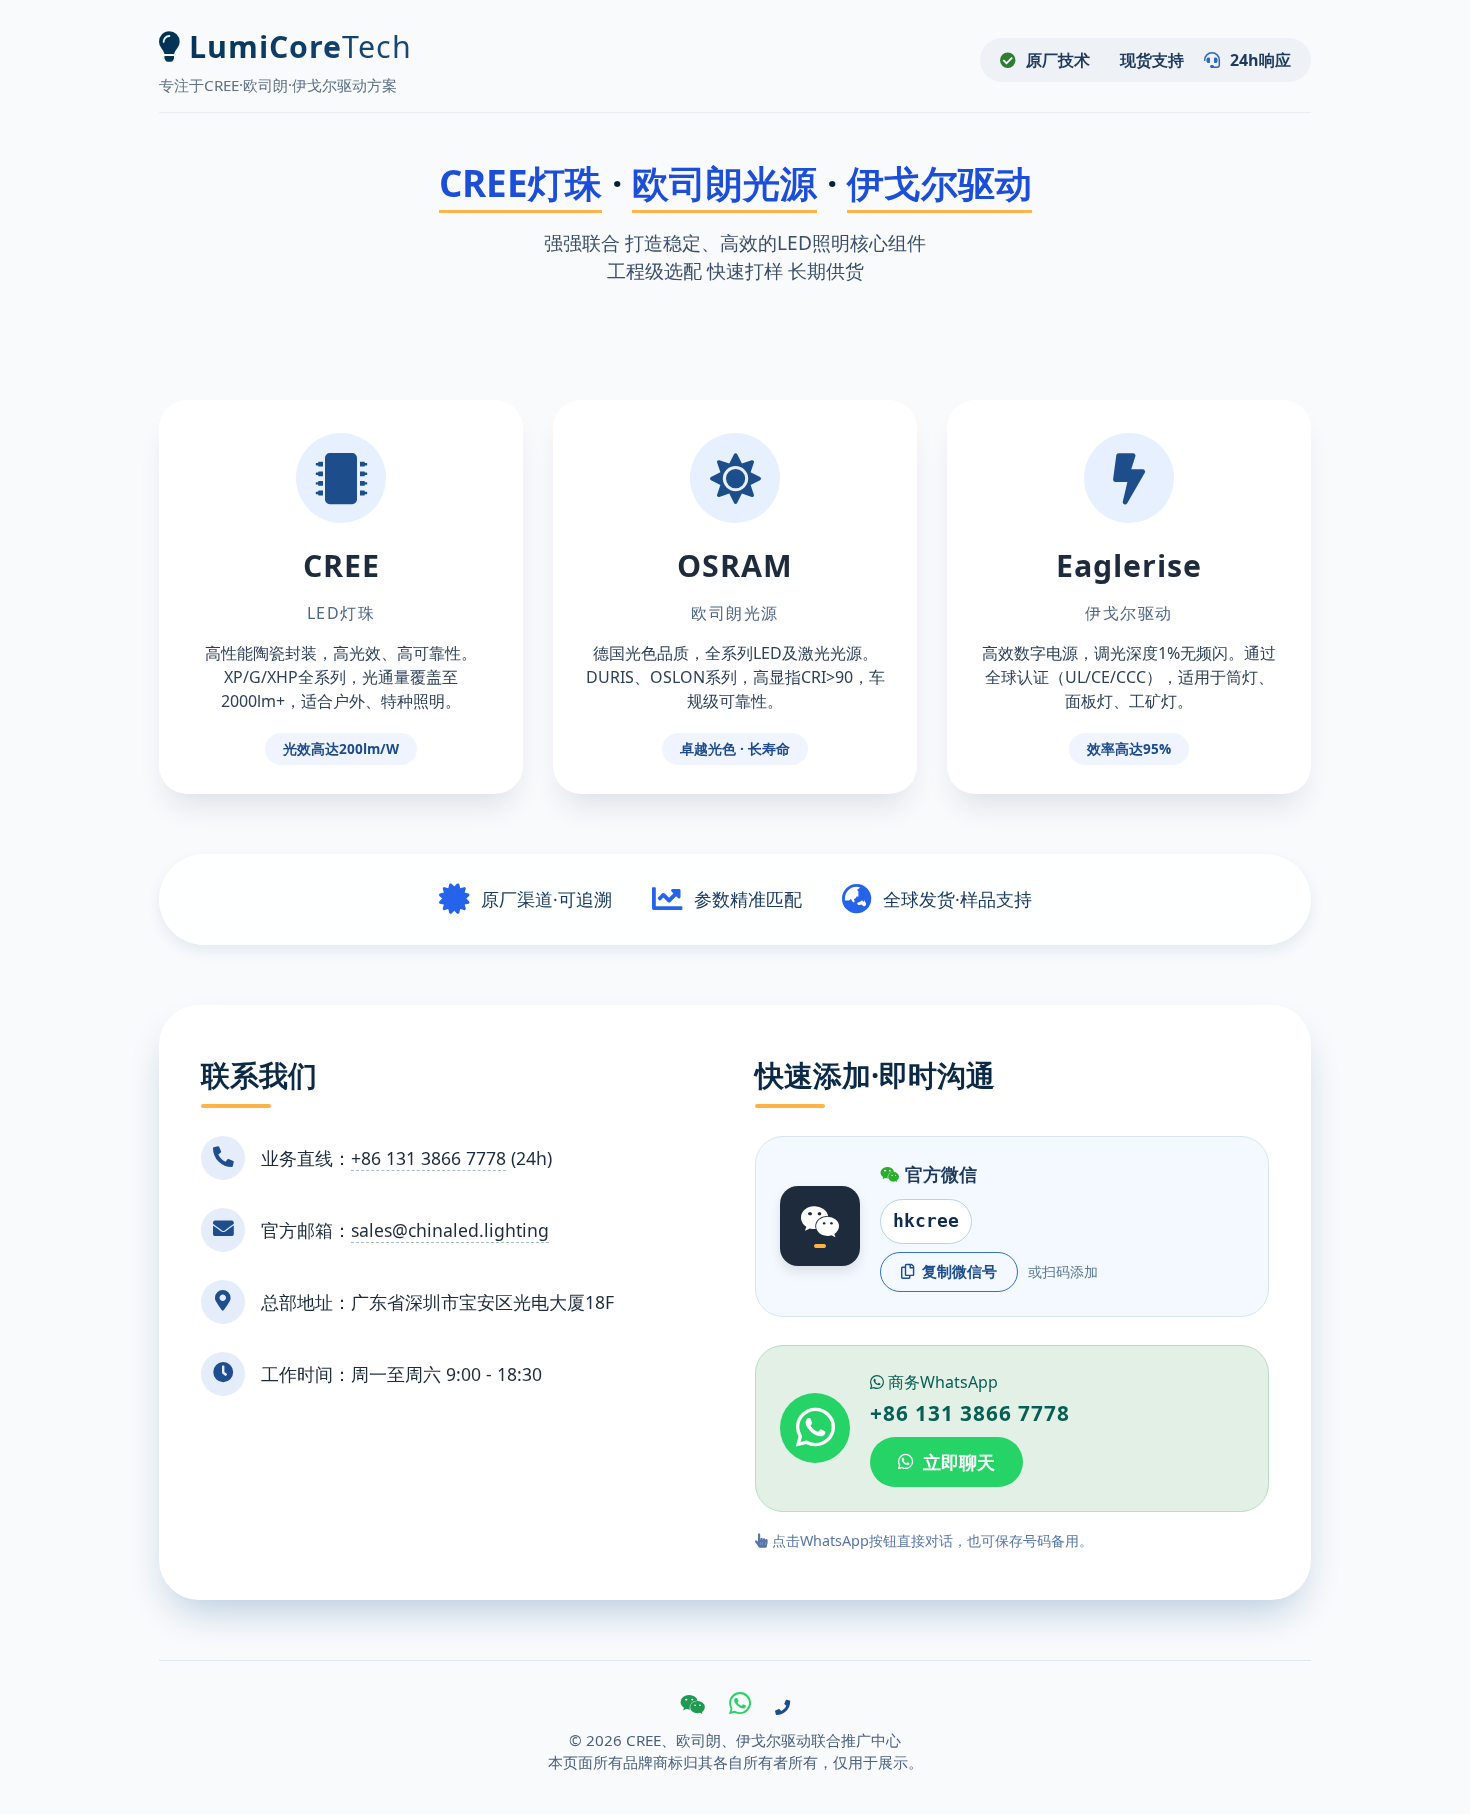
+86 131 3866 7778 (428, 1158)
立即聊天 (959, 1462)
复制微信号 (959, 1271)
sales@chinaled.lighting (450, 1230)
